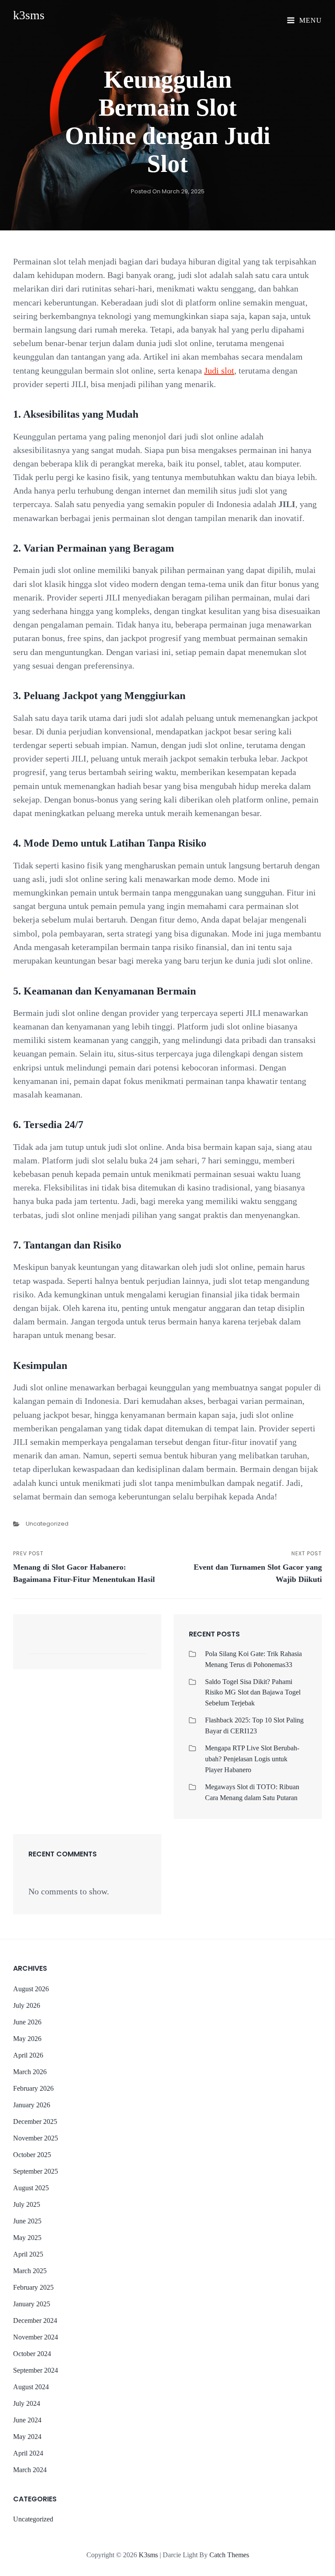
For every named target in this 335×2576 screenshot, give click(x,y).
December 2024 (35, 2320)
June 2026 (27, 2022)
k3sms (29, 15)
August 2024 (31, 2387)
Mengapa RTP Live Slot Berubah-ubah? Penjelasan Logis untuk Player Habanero (252, 1759)
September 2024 (36, 2370)
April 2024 (28, 2453)
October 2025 (32, 2155)
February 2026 (33, 2088)
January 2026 (32, 2105)
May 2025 (27, 2238)
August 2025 (31, 2188)
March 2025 (30, 2271)
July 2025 (27, 2204)
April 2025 (28, 2254)
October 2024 (32, 2354)
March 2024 (30, 2470)
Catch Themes (229, 2555)
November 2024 (36, 2337)
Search (135, 1646)
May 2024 (27, 2437)
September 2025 (36, 2171)
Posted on (168, 191)
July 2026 (27, 2005)
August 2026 (31, 1989)
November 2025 (36, 2138)
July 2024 (27, 2403)
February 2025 (33, 2287)
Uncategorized (47, 1524)
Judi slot (219, 370)
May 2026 (27, 2039)
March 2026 (30, 2072)
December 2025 (35, 2122)
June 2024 (27, 2420)
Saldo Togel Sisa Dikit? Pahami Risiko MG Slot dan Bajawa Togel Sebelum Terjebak (253, 1693)
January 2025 (32, 2304)
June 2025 (27, 2221)
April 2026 (28, 2055)
